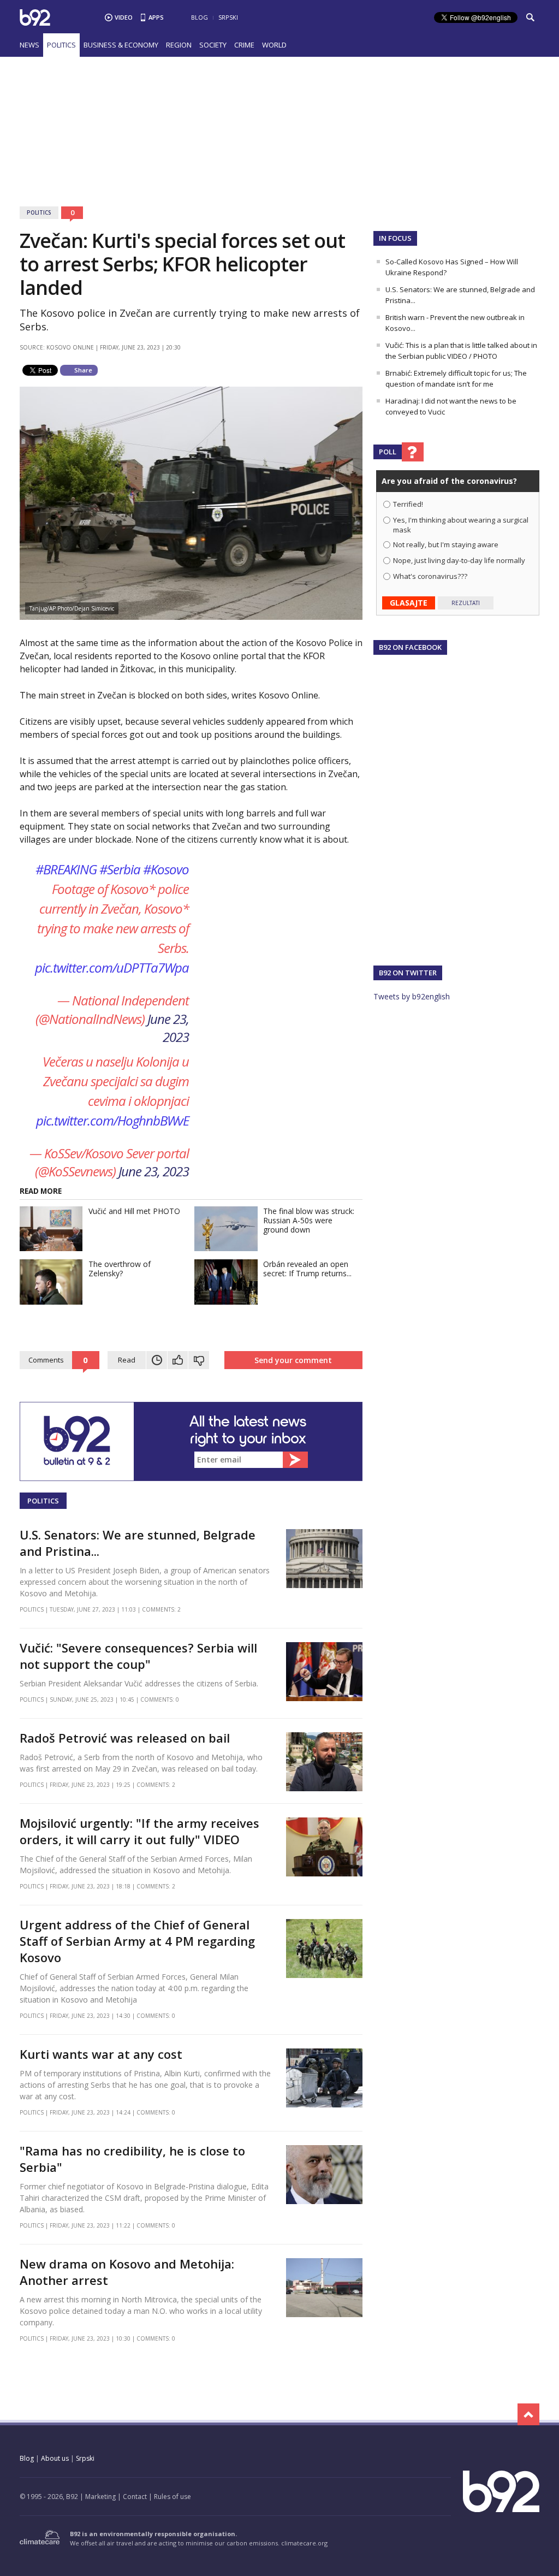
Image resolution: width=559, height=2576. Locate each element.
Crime (244, 45)
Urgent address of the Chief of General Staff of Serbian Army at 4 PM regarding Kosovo (137, 1941)
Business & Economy (121, 45)
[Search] (530, 17)
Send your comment (293, 1360)
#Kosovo (166, 869)
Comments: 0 (160, 1699)
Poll (388, 452)
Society (213, 45)
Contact (135, 2497)
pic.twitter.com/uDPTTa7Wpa (112, 967)
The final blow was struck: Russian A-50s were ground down (309, 1220)
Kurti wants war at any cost (101, 2054)
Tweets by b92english (412, 996)
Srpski (228, 17)
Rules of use (173, 2497)
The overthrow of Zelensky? (120, 1269)
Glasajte (409, 603)
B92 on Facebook (410, 647)
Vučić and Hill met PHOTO (134, 1211)
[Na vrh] (528, 2414)
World (274, 45)
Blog (200, 17)
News (29, 45)
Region (179, 45)
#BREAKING (66, 869)
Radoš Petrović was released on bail (125, 1738)
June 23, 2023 (168, 1028)
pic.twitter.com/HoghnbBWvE (112, 1120)
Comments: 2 (161, 1609)
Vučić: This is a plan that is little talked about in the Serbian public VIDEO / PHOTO (461, 351)
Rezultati (466, 603)
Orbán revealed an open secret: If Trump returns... (307, 1269)
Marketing (100, 2497)
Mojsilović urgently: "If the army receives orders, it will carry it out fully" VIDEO (139, 1831)
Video (124, 17)
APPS (156, 17)
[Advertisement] (279, 125)
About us (55, 2458)
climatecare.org (304, 2543)
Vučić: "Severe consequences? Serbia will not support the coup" (138, 1656)
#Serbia (120, 869)
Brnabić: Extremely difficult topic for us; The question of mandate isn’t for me (456, 378)
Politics (61, 45)
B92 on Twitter (408, 973)
